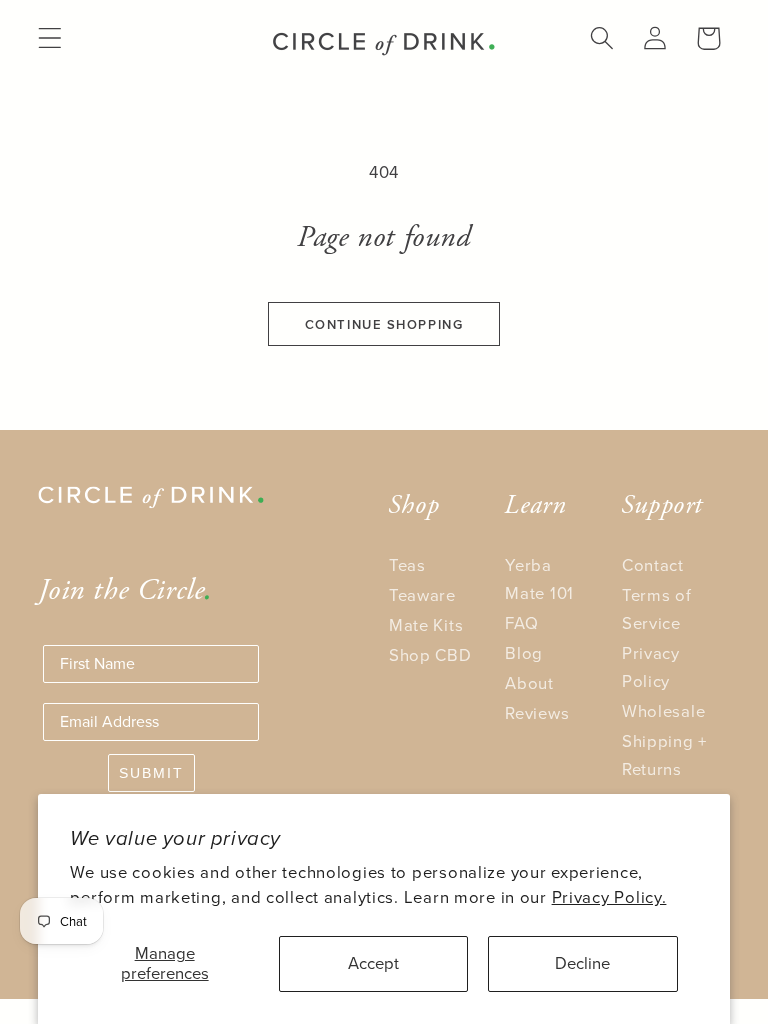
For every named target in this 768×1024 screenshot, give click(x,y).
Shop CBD (430, 655)
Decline (582, 963)
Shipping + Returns (664, 755)
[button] (50, 38)
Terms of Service (657, 609)
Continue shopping (384, 324)
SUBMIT (151, 773)
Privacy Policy (651, 667)
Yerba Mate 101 (539, 579)
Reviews (537, 713)
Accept (373, 963)
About (529, 683)
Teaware (422, 595)
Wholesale (663, 711)
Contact (653, 565)
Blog (524, 653)
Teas (407, 565)
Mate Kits (426, 625)
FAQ (521, 623)
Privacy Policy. (609, 897)
